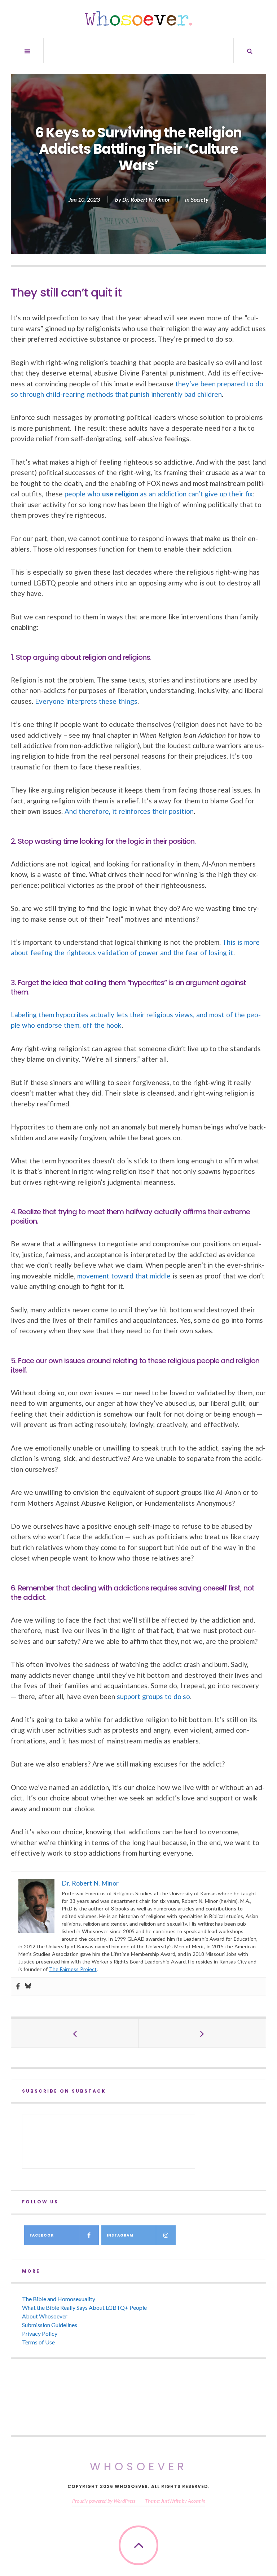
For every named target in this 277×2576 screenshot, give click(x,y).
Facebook (42, 2235)
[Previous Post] (75, 2033)
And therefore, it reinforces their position (129, 811)
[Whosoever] (138, 18)
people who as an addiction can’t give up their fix (159, 494)
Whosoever (139, 2467)
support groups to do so (154, 1696)
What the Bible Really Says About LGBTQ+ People (84, 2307)
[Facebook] (18, 1987)
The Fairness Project (73, 1969)
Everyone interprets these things (86, 701)
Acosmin (197, 2501)
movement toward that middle (124, 1276)
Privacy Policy (40, 2333)
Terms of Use (38, 2342)
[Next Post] (202, 2033)
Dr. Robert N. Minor (146, 199)
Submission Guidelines (50, 2325)
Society (200, 199)
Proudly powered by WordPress (104, 2501)
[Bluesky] (28, 1987)
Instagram (120, 2235)
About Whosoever (45, 2316)
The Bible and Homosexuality (59, 2299)
